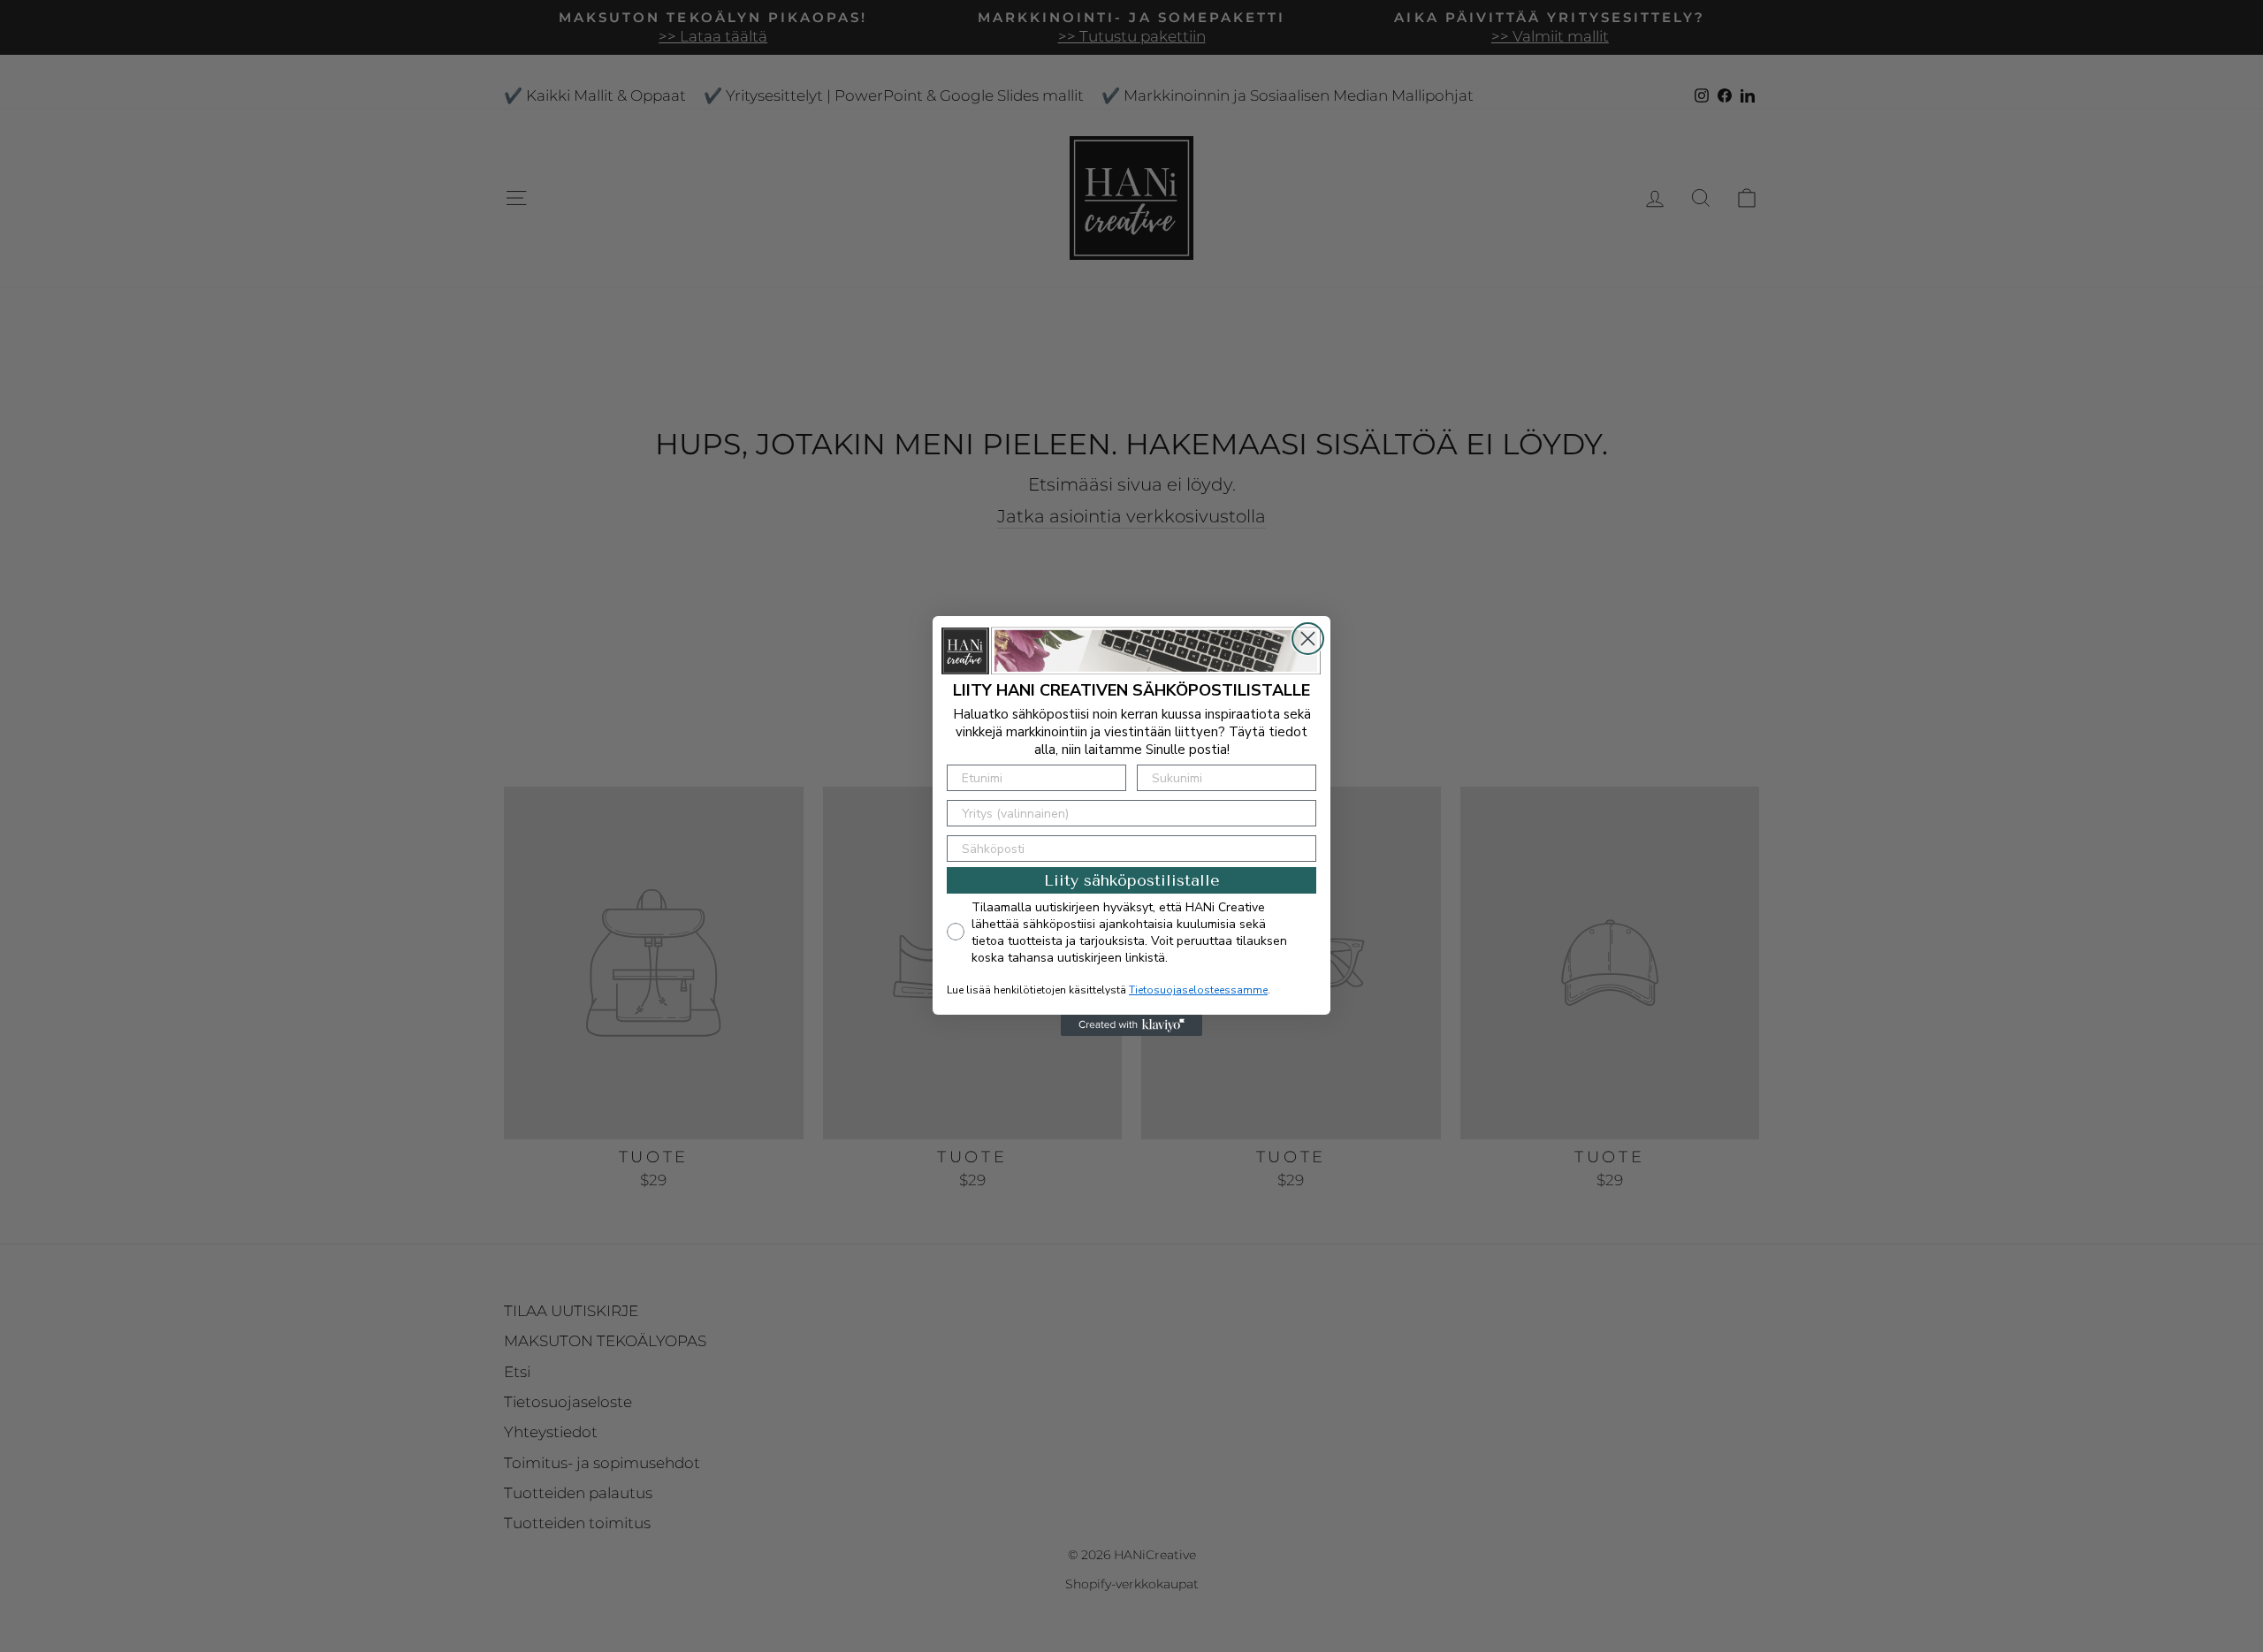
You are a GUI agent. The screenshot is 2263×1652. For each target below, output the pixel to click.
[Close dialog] (1308, 639)
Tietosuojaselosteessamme (1198, 990)
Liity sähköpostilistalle (1132, 880)
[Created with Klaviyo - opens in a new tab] (1131, 1025)
